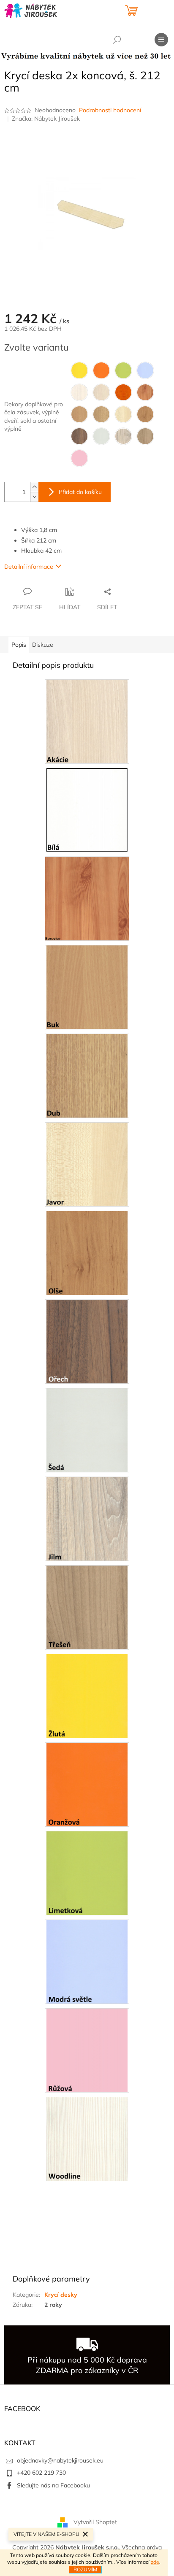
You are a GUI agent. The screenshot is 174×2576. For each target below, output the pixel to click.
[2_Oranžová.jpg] (87, 1784)
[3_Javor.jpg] (87, 1164)
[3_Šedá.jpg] (87, 1429)
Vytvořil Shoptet (95, 2522)
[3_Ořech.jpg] (87, 1341)
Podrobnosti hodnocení (110, 110)
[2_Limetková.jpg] (87, 1872)
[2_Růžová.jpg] (87, 2049)
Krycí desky (61, 2295)
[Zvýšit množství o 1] (34, 487)
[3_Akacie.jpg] (87, 721)
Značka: (46, 119)
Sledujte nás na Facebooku (53, 2485)
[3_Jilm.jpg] (87, 1518)
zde (155, 2562)
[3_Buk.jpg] (87, 986)
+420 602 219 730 (41, 2473)
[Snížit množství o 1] (34, 497)
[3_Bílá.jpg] (87, 809)
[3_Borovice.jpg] (87, 898)
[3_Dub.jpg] (87, 1075)
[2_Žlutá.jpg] (87, 1695)
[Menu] (161, 40)
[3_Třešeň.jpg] (87, 1607)
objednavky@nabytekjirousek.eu (60, 2460)
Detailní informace (29, 567)
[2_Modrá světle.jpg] (87, 1961)
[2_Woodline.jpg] (87, 2138)
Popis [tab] (19, 645)
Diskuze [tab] (43, 645)
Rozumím (85, 2569)
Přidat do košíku (80, 492)
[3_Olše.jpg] (87, 1252)
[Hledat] (117, 40)
